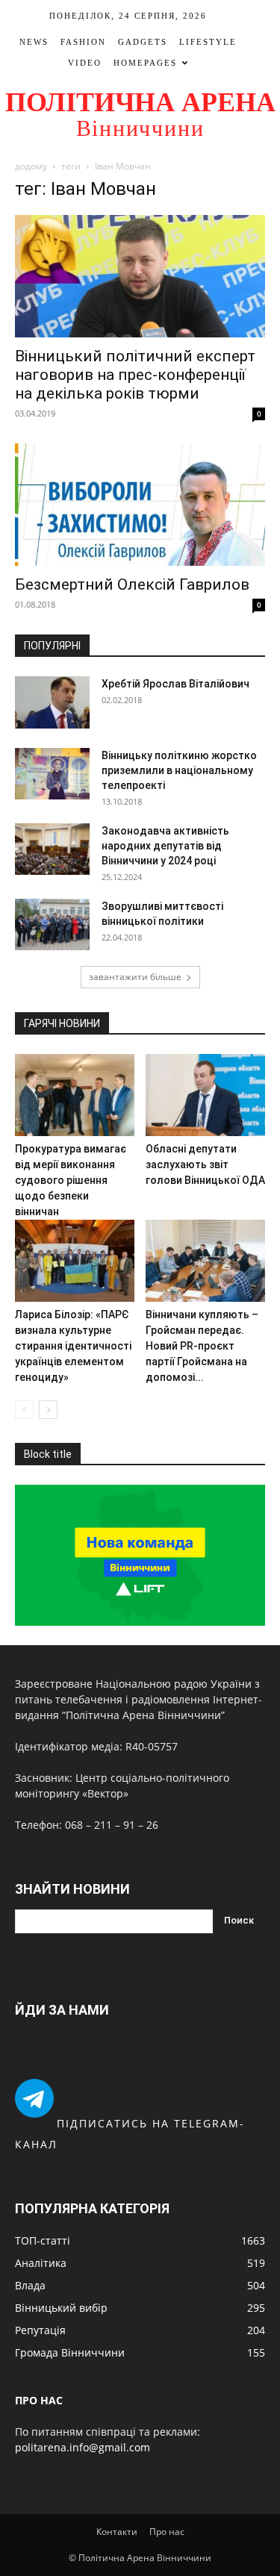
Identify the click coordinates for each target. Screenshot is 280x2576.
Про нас (167, 2532)
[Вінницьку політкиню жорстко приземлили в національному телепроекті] (52, 774)
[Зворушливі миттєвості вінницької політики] (52, 924)
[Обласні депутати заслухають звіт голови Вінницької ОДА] (205, 1095)
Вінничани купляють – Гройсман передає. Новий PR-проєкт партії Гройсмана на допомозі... (202, 1346)
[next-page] (48, 1410)
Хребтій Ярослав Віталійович (175, 684)
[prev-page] (24, 1410)
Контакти (117, 2532)
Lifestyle (208, 42)
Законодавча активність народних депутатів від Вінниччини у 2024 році (165, 846)
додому (31, 166)
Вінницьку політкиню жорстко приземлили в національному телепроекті (179, 770)
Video (85, 63)
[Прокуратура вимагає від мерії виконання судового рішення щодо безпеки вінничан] (75, 1095)
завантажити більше (135, 977)
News (34, 42)
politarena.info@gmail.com (83, 2447)
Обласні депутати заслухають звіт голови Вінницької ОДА (205, 1164)
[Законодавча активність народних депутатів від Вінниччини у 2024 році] (52, 849)
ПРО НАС (39, 2400)
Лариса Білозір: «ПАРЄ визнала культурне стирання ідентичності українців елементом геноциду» (73, 1346)
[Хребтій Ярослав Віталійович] (52, 702)
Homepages (145, 63)
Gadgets (143, 42)
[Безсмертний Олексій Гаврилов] (140, 505)
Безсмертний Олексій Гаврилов (132, 584)
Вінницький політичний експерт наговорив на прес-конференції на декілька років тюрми (135, 375)
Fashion (83, 42)
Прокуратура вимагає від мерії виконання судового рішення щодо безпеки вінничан (71, 1180)
